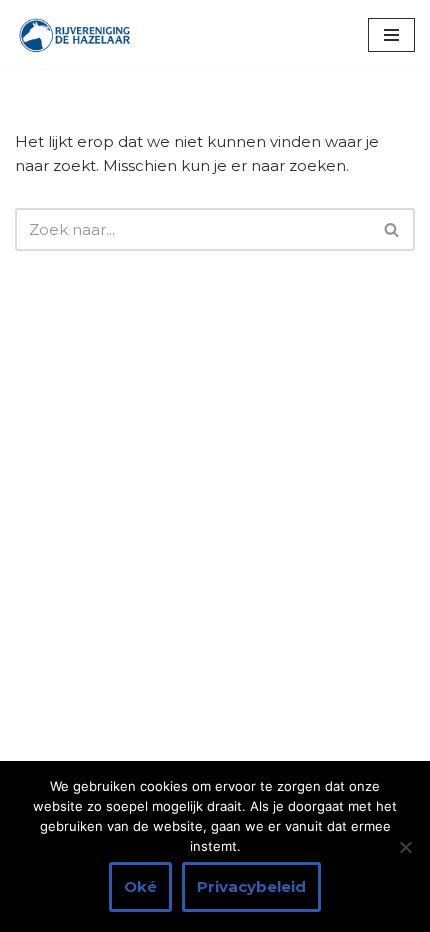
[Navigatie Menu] (391, 35)
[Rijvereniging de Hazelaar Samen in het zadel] (75, 35)
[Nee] (405, 847)
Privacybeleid (251, 886)
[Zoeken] (392, 229)
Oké (140, 886)
